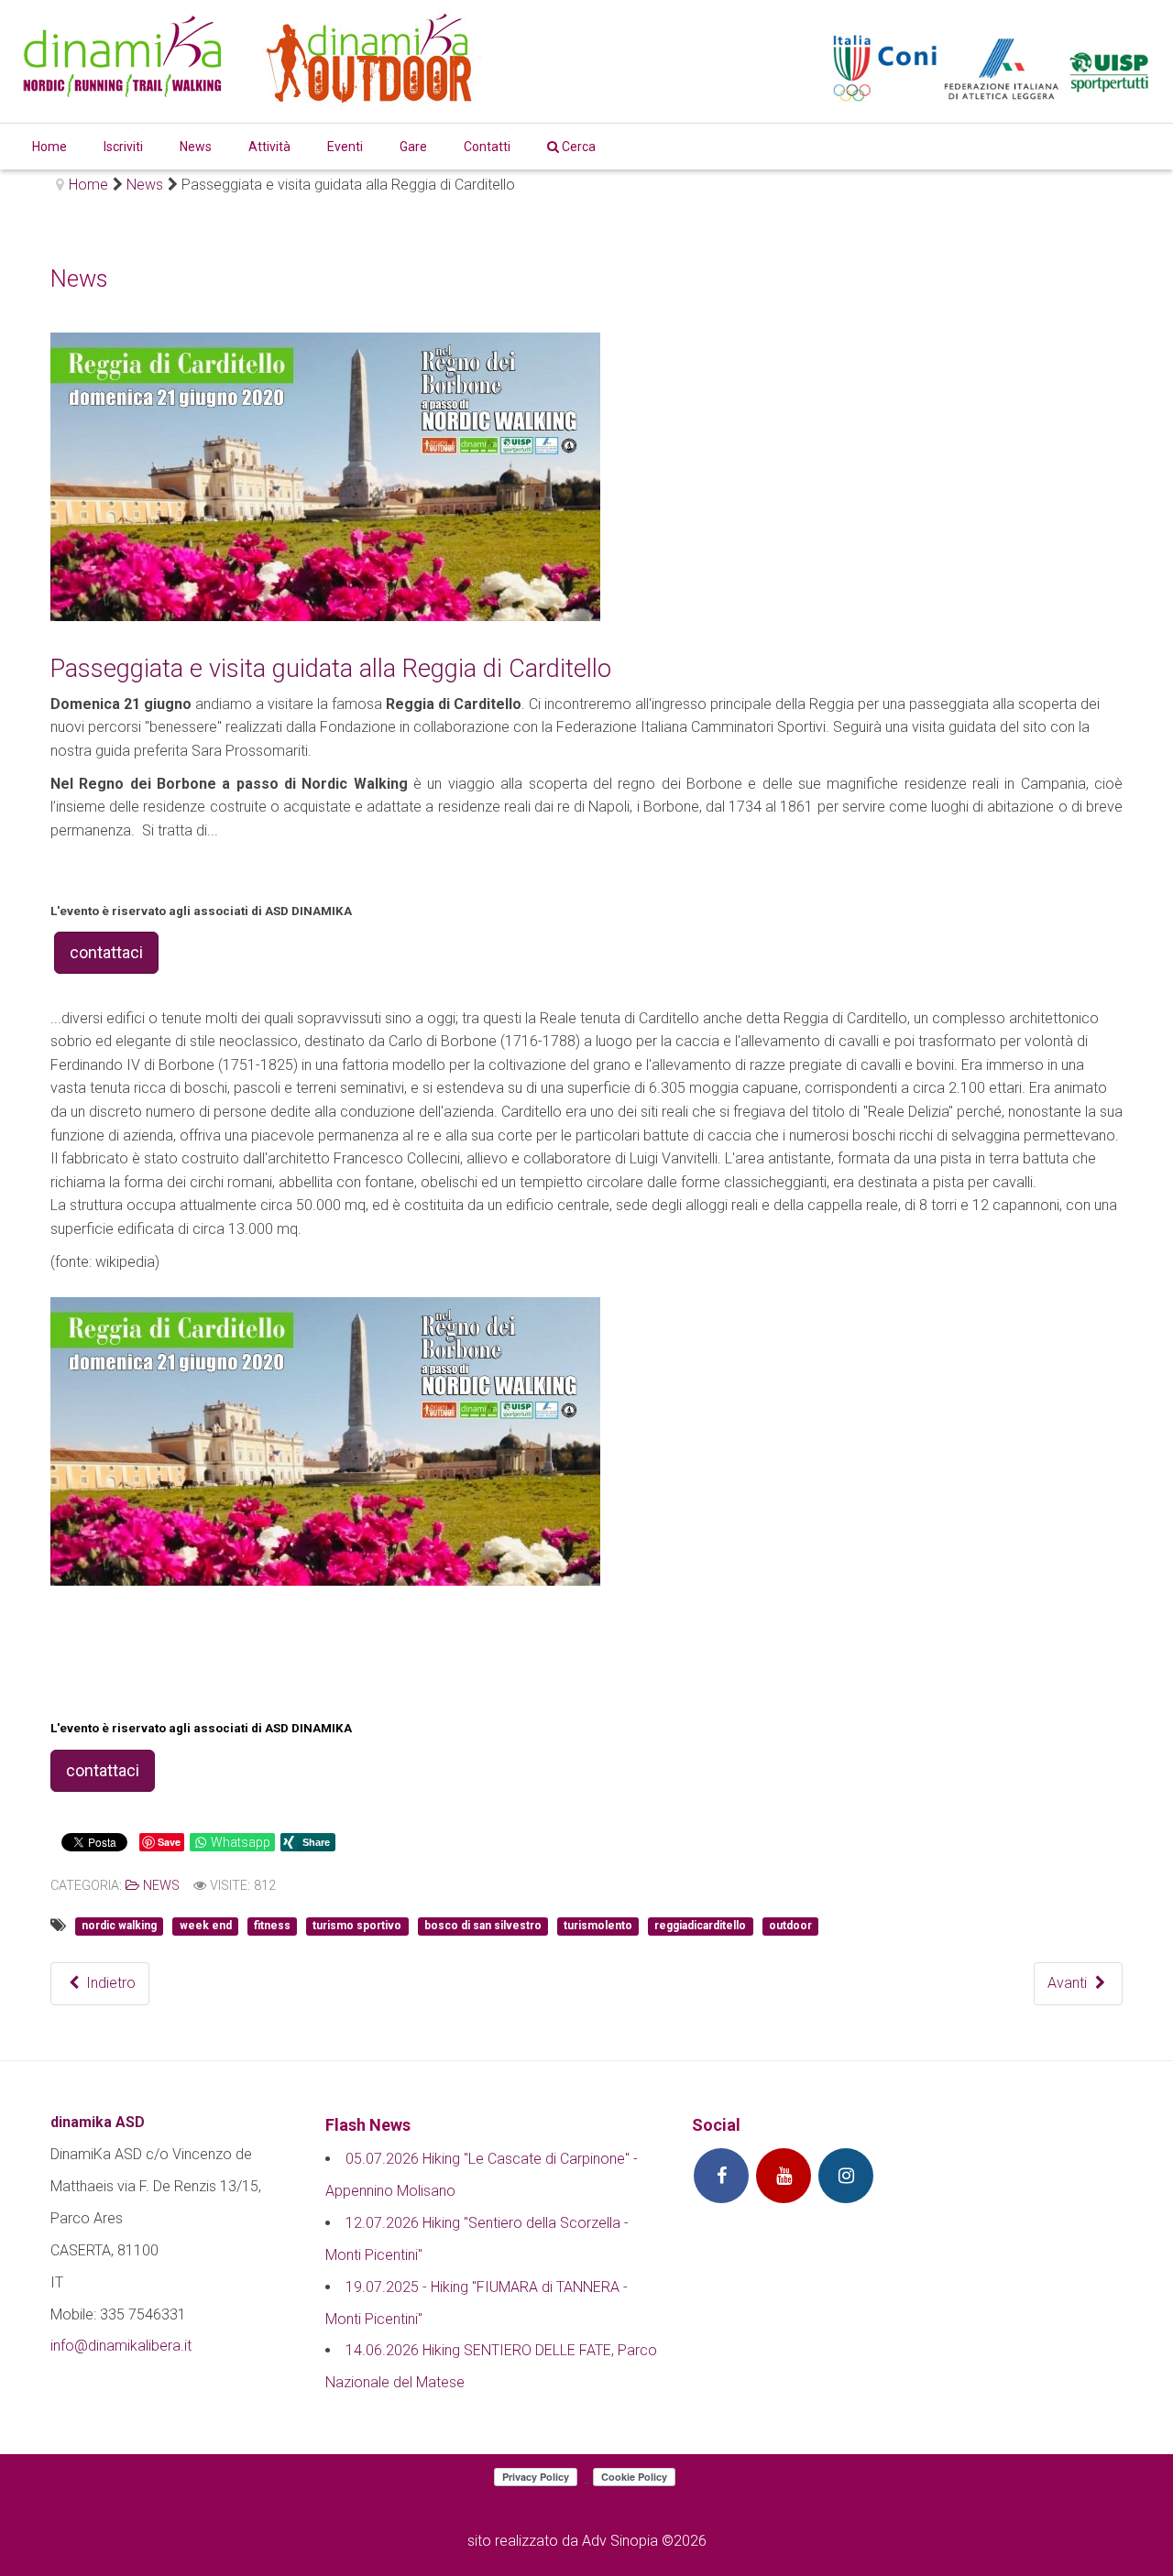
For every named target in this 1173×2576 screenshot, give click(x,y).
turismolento (598, 1927)
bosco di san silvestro (483, 1927)
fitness (272, 1927)
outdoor (790, 1927)
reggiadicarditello (700, 1927)
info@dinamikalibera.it (121, 2346)
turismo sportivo (357, 1927)
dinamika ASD (98, 2122)
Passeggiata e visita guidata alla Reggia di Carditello (331, 669)
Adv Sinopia (620, 2541)
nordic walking (119, 1927)
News (159, 1886)
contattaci (106, 952)
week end (206, 1927)
